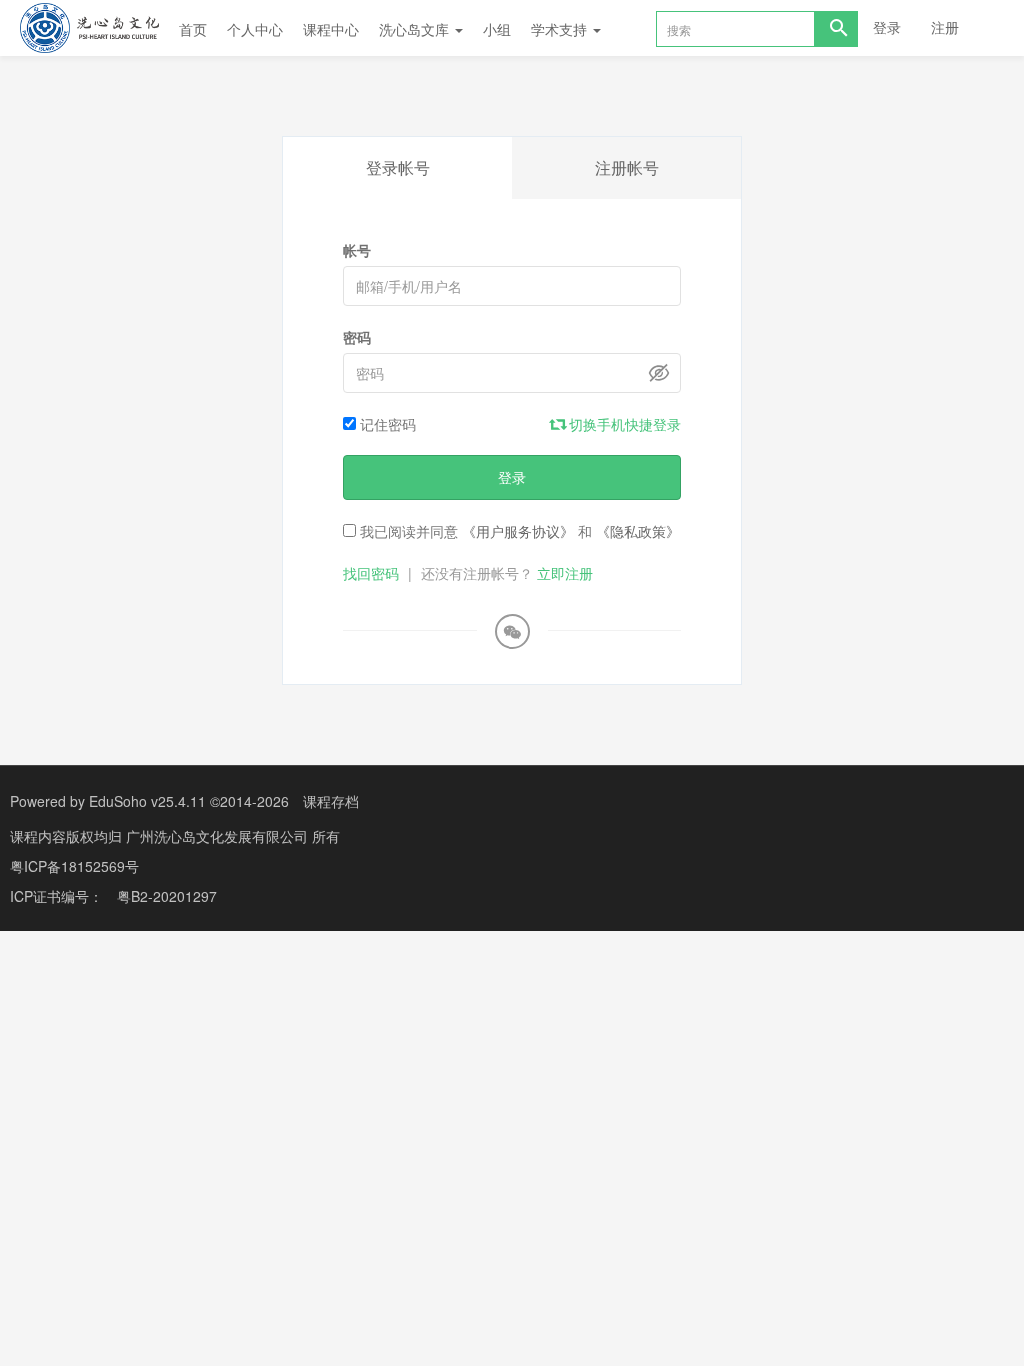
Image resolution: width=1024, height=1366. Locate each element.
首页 (193, 29)
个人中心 (255, 29)
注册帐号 (627, 167)
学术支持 (561, 29)
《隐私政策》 (638, 531)
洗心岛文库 (416, 29)
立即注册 (565, 573)
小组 (497, 29)
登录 (887, 27)
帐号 (357, 250)
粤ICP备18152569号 (74, 866)
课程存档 (331, 801)
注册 (945, 27)
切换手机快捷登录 (623, 424)
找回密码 (371, 573)
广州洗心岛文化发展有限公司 (219, 836)
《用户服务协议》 (518, 531)
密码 (357, 337)
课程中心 (331, 29)
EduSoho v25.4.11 (147, 801)
